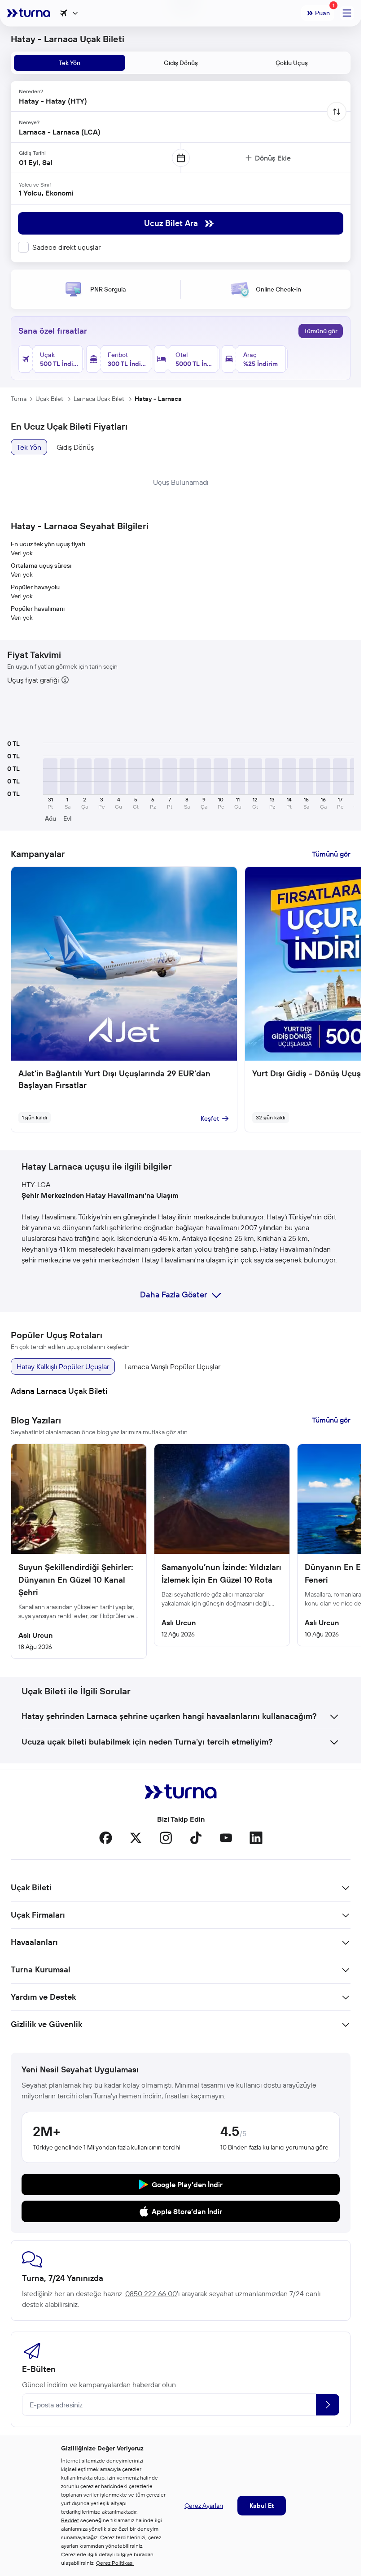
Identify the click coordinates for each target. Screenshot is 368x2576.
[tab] (70, 63)
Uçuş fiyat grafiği (33, 680)
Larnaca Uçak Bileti (100, 399)
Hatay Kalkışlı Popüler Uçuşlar (63, 1366)
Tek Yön (29, 447)
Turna (19, 399)
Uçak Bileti (50, 399)
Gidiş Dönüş (75, 447)
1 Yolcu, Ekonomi (46, 193)
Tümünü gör (321, 331)
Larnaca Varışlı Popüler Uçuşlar (172, 1366)
